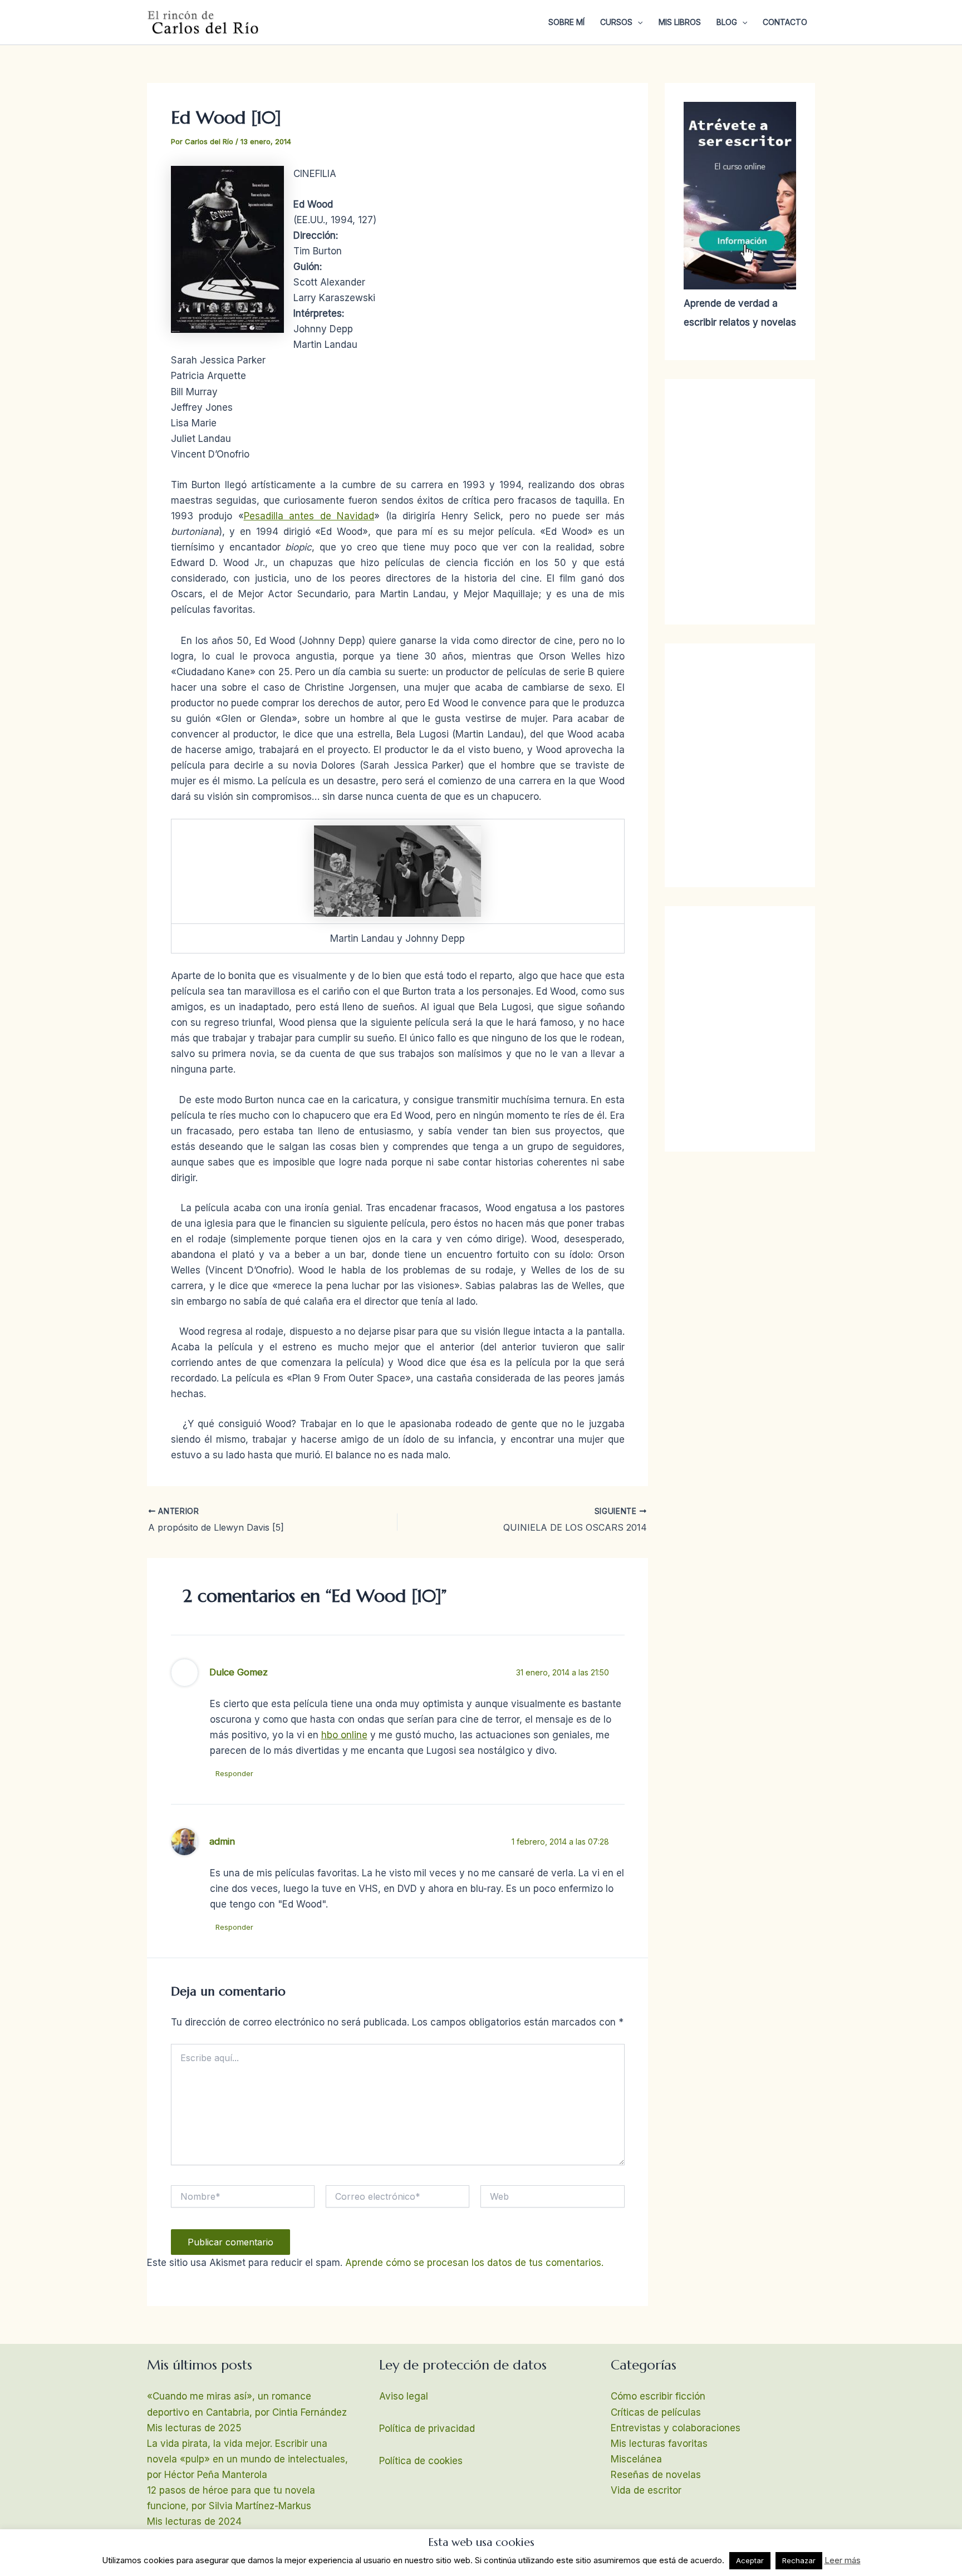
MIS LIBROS (680, 22)
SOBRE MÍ (566, 22)
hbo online (344, 1735)
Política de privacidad (427, 2428)
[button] (637, 22)
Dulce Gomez (239, 1672)
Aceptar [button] (750, 2560)
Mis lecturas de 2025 (194, 2428)
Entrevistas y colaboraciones (676, 2428)
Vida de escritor (646, 2490)
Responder (234, 1773)
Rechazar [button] (799, 2560)
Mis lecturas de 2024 (194, 2521)
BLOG (727, 22)
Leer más (843, 2560)
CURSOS (616, 22)
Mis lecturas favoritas (659, 2444)
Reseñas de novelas (656, 2475)
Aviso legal (404, 2396)
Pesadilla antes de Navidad (309, 516)
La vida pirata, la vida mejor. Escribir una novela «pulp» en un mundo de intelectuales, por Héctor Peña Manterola (247, 2459)
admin (222, 1841)
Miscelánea (636, 2459)
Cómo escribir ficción (658, 2396)
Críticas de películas (656, 2412)
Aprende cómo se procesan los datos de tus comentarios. (474, 2263)
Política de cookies (421, 2461)
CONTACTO (785, 22)
